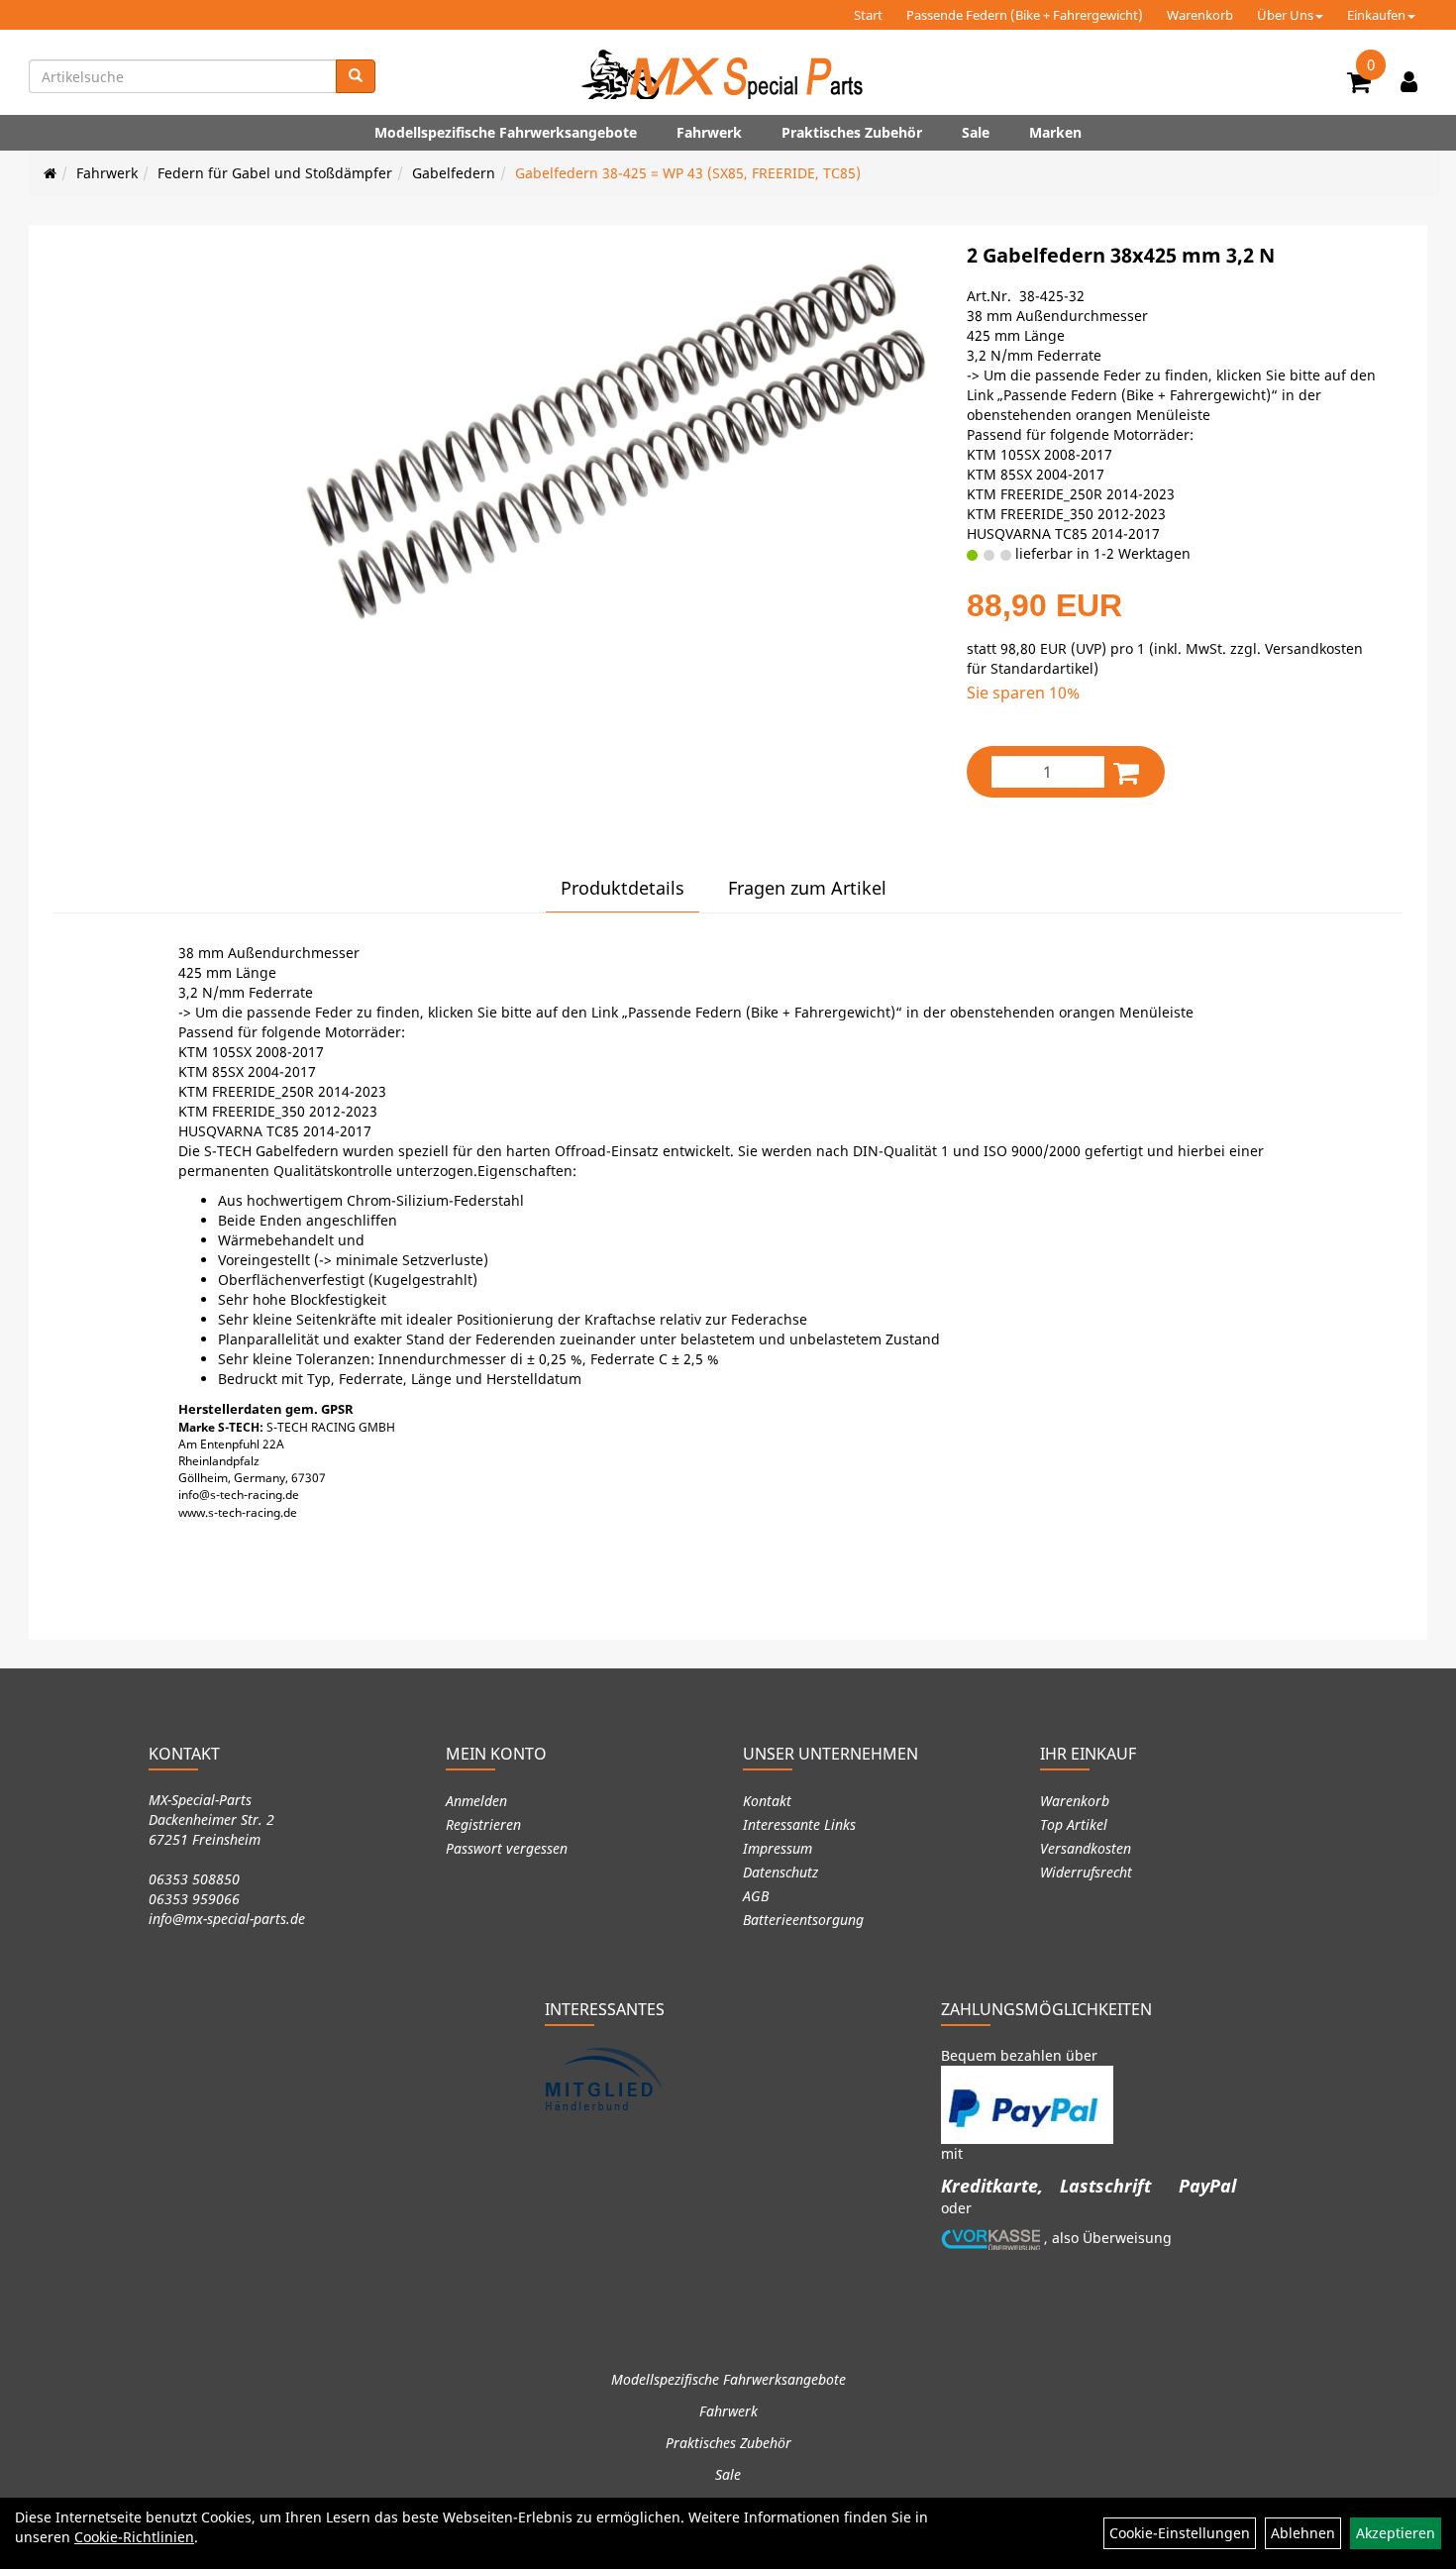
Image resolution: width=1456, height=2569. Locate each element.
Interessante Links (799, 1824)
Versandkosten (1086, 1848)
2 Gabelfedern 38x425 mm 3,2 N (1121, 255)
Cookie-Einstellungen (1180, 2533)
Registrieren (483, 1824)
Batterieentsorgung (803, 1920)
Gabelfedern (454, 173)
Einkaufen (1376, 15)
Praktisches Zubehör (852, 132)
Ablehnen (1303, 2533)
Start (868, 15)
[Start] (50, 173)
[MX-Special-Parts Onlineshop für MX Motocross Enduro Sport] (728, 74)
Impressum (778, 1848)
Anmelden (476, 1801)
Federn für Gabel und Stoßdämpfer (275, 173)
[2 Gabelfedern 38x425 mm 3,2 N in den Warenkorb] (1126, 772)
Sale (976, 132)
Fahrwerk (709, 132)
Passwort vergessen (507, 1848)
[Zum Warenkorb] (1359, 85)
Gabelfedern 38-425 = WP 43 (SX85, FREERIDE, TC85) (688, 173)
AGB (756, 1896)
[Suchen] (356, 76)
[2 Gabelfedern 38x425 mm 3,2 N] (613, 441)
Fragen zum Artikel (807, 888)
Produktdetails (623, 888)
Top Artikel (1074, 1824)
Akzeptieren (1396, 2533)
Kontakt (767, 1801)
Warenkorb (1200, 15)
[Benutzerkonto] (1409, 81)
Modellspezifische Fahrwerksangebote (506, 132)
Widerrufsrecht (1086, 1872)
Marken (1055, 132)
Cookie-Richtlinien (134, 2537)
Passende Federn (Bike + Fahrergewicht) (1025, 15)
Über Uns (1285, 15)
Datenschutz (780, 1872)
